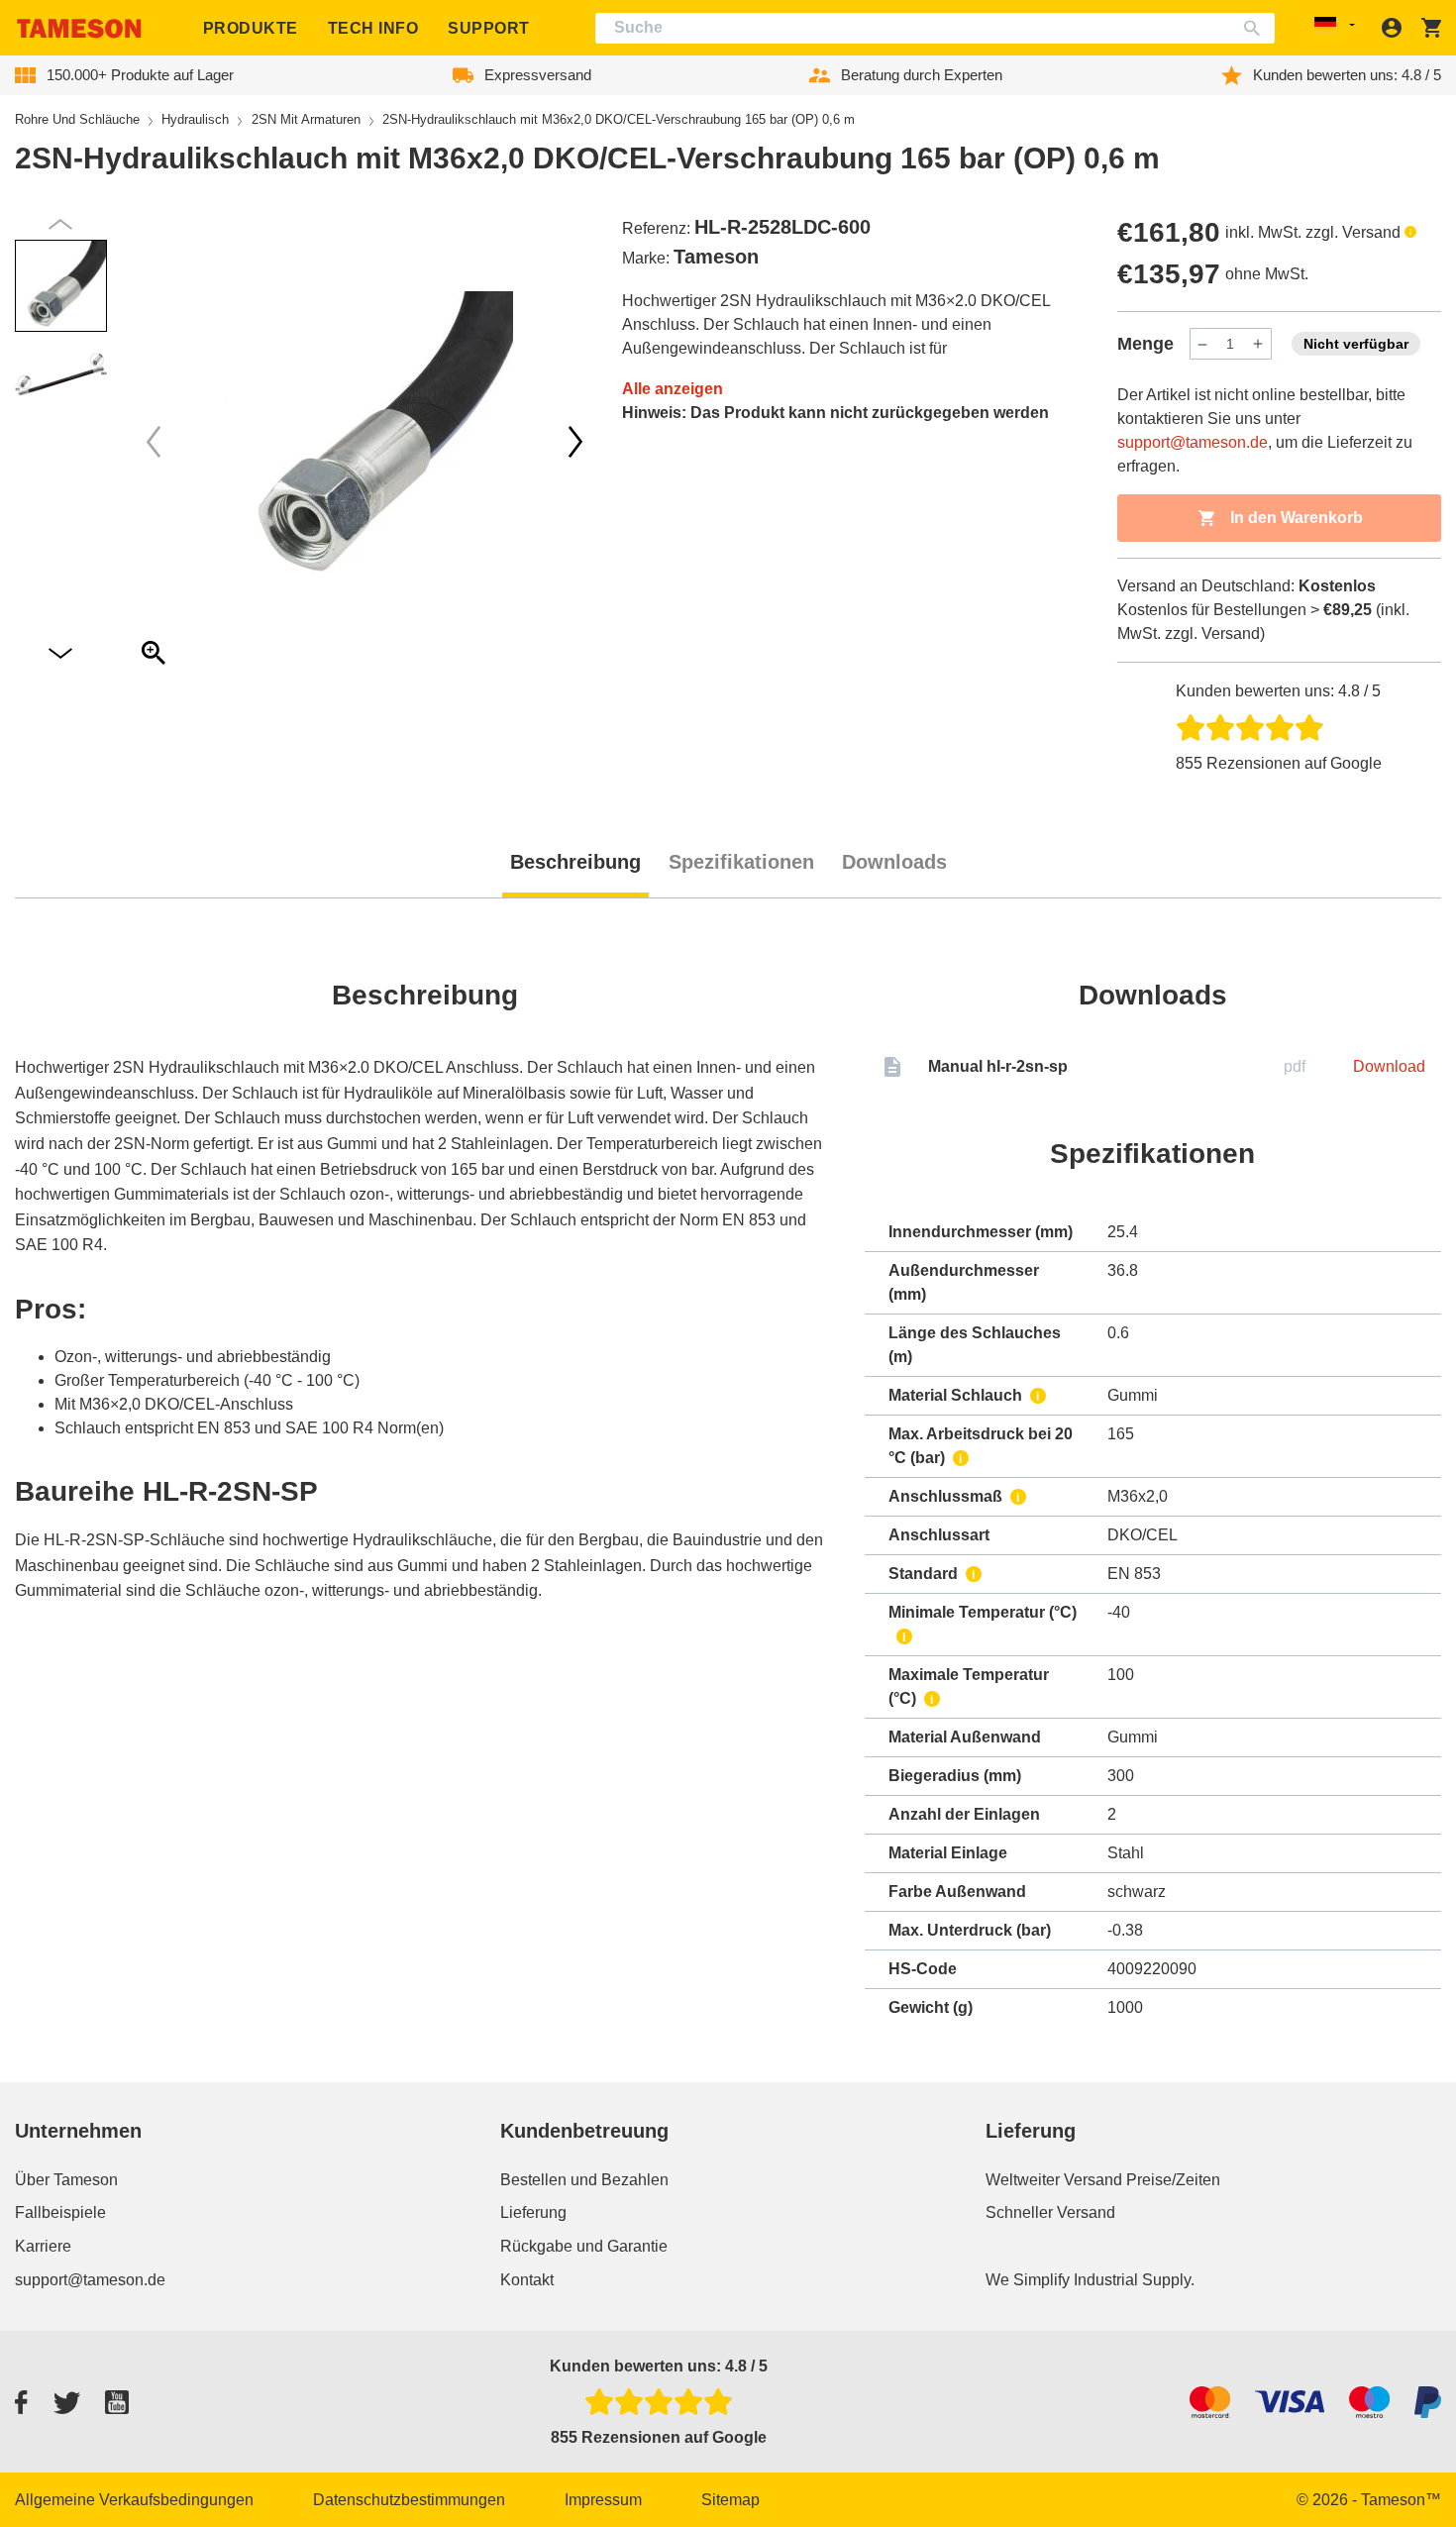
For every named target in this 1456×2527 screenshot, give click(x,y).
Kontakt (527, 2280)
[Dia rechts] (154, 442)
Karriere (43, 2246)
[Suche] (1256, 28)
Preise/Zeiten (1173, 2180)
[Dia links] (575, 442)
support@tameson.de (1193, 442)
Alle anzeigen (673, 389)
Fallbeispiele (60, 2212)
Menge (1145, 344)
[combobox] (936, 28)
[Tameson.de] (79, 28)
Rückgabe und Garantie (584, 2246)
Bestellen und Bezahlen (584, 2180)
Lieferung (533, 2212)
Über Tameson (66, 2180)
